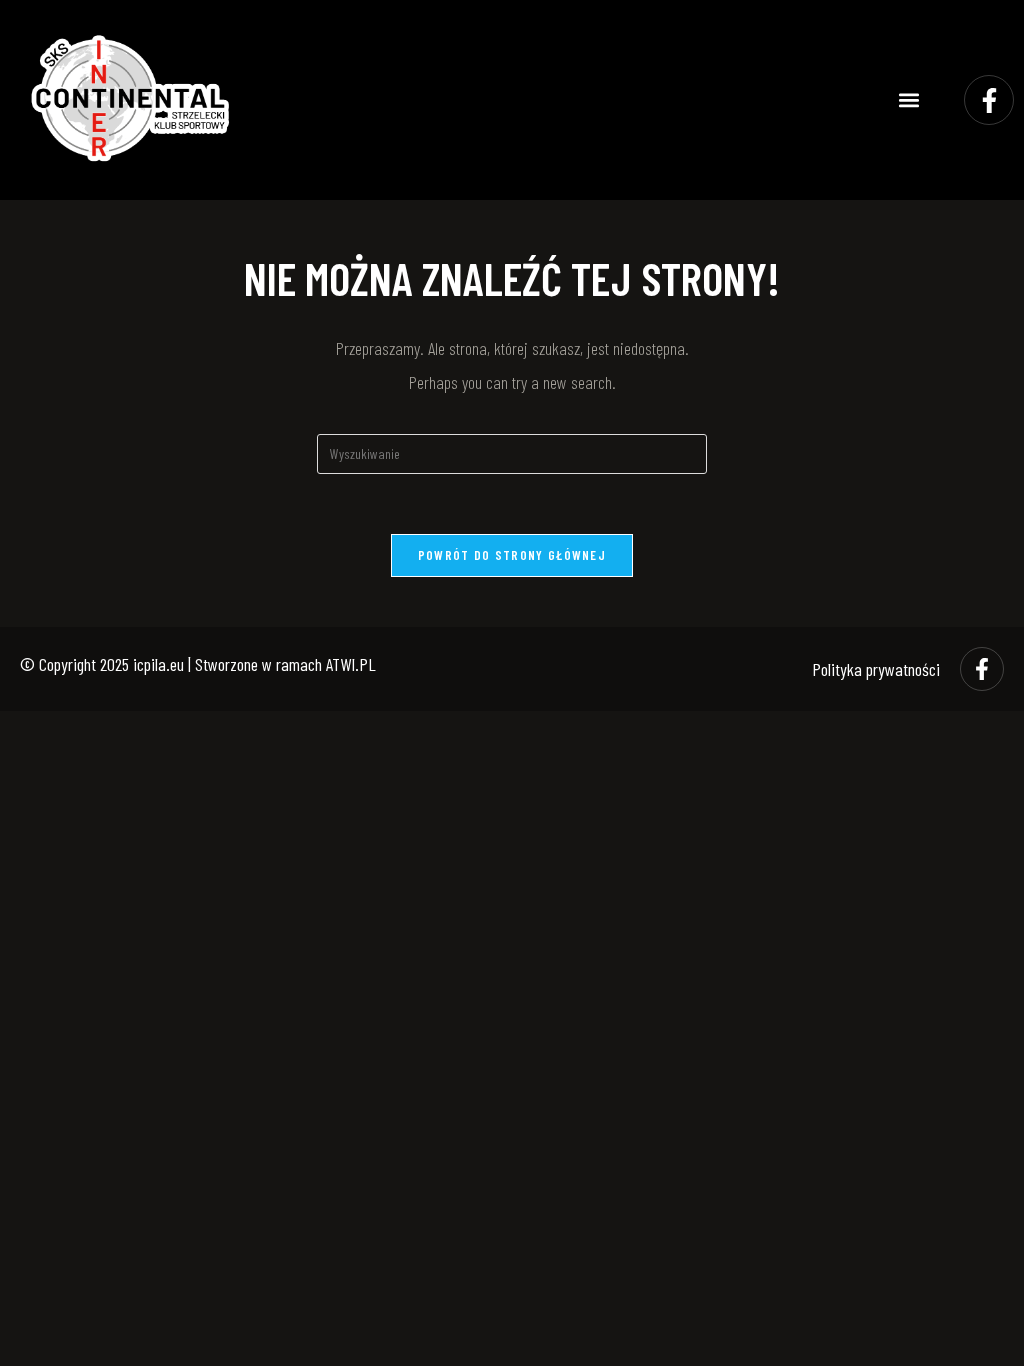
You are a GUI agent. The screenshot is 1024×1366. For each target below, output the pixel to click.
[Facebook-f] (989, 100)
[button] (909, 100)
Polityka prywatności (876, 669)
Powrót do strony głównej (512, 555)
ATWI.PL (351, 664)
